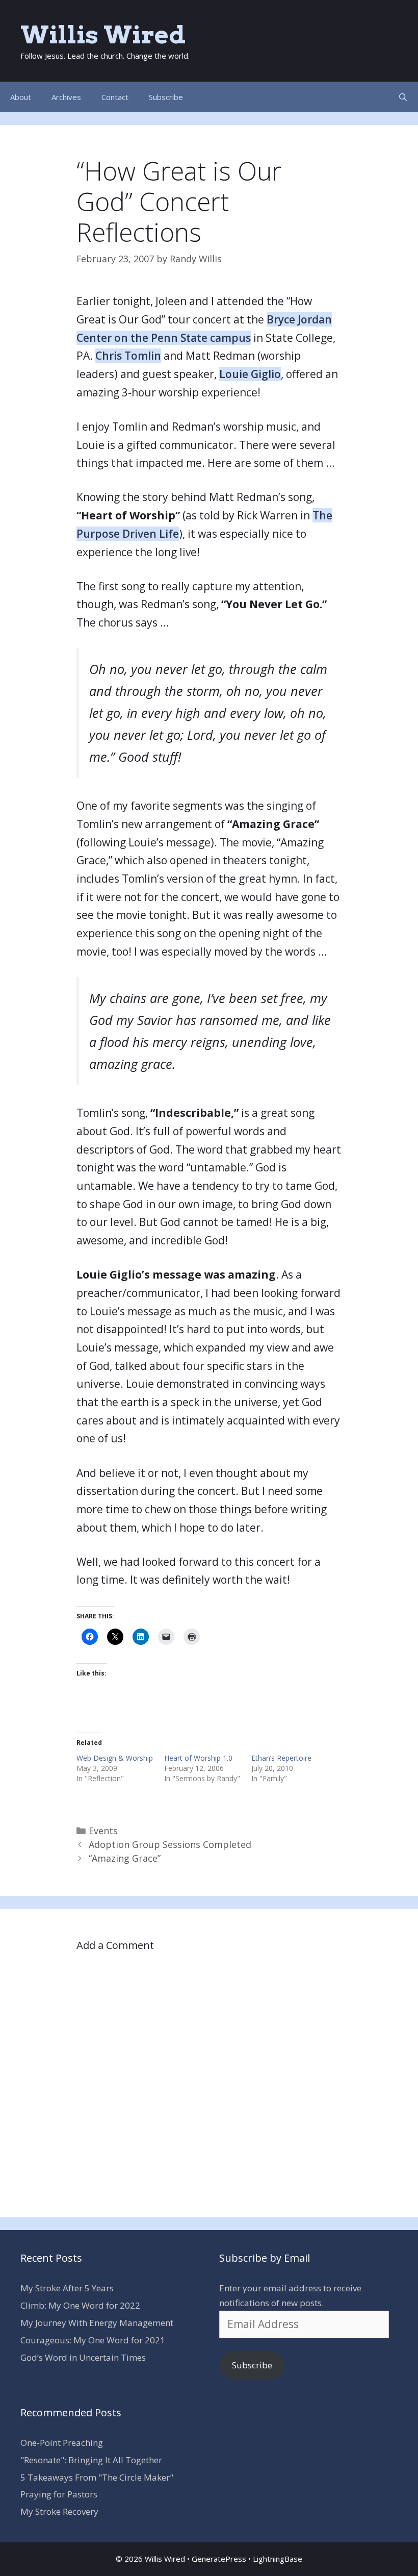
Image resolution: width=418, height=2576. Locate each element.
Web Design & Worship (115, 1758)
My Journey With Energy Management (97, 2323)
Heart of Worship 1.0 (198, 1758)
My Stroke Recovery (59, 2511)
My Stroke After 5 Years (67, 2288)
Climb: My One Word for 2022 (80, 2305)
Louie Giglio (250, 374)
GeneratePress (219, 2559)
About (21, 97)
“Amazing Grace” (125, 1858)
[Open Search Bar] (403, 97)
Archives (66, 97)
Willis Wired (103, 35)
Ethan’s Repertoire (281, 1758)
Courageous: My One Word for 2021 (93, 2340)
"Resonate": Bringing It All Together (91, 2460)
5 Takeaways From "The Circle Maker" (97, 2477)
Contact (115, 97)
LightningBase (278, 2559)
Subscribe (166, 97)
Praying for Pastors (59, 2494)
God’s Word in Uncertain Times (83, 2357)
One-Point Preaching (62, 2443)
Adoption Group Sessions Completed (170, 1844)
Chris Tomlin (128, 356)
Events (103, 1831)
